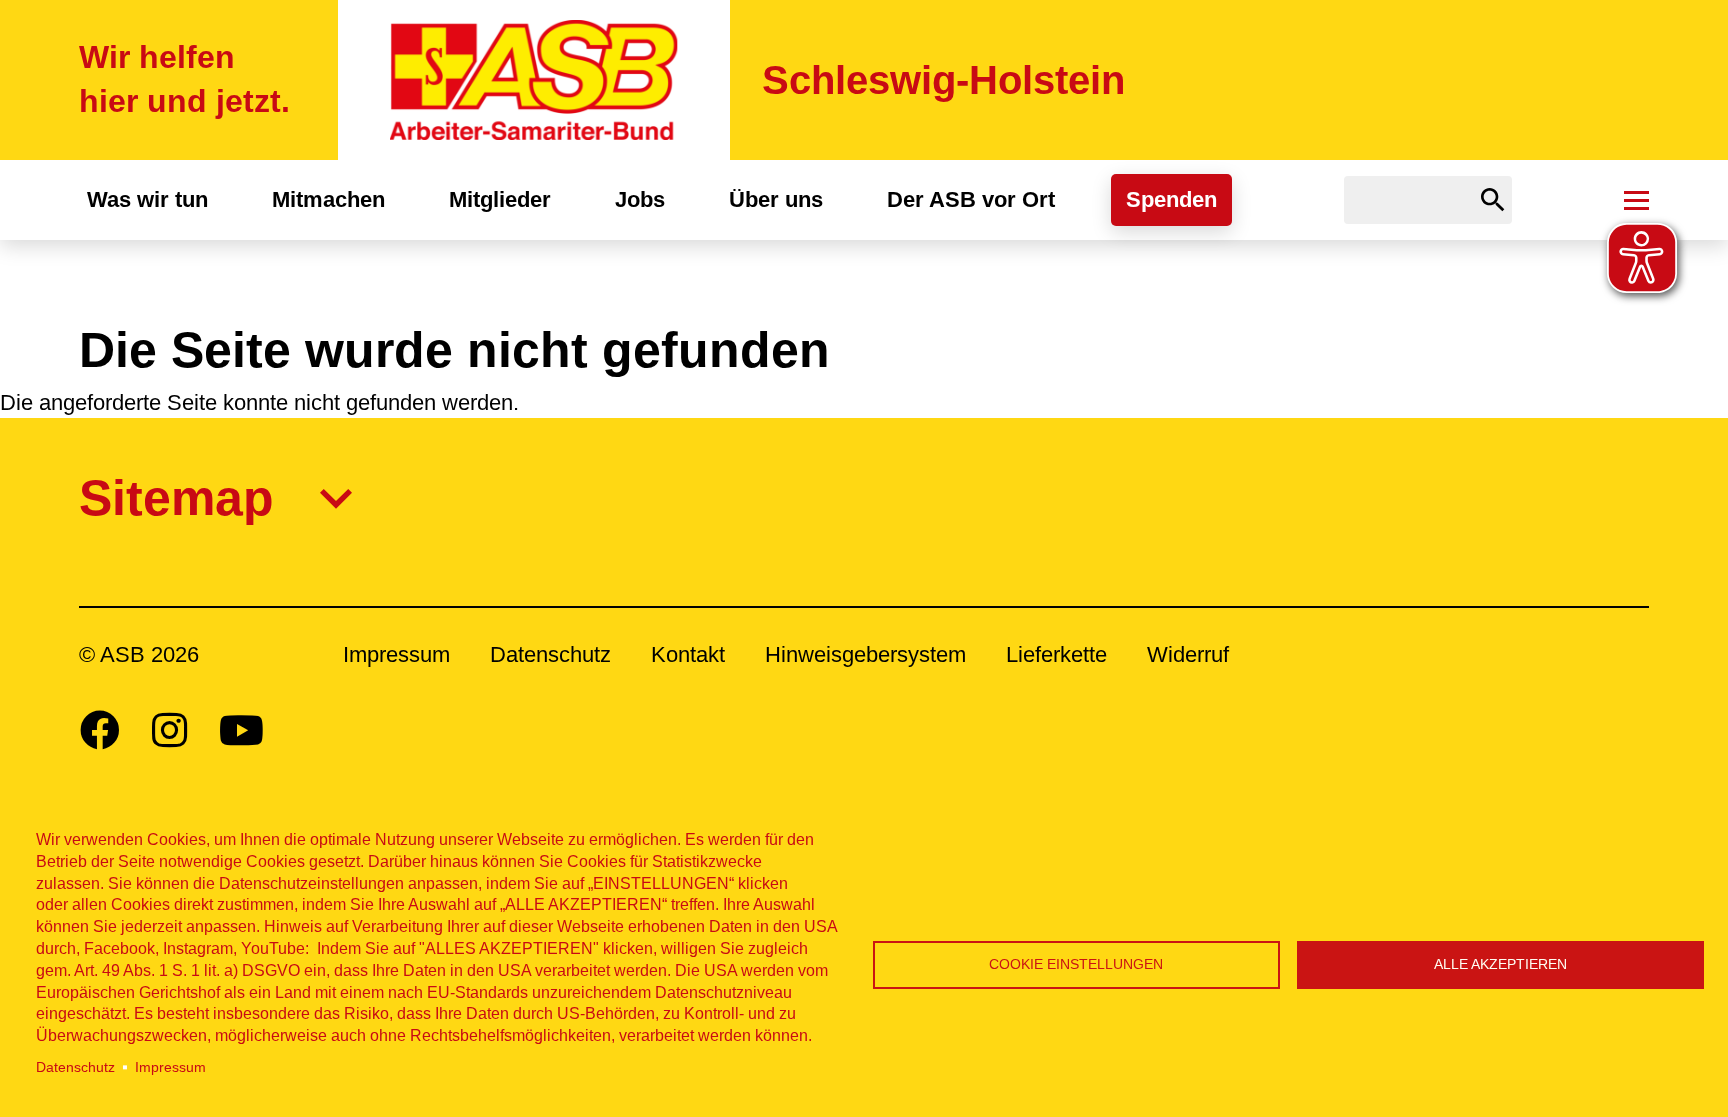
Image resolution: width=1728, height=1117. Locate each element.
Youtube (241, 730)
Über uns (776, 199)
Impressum (170, 1067)
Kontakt (688, 654)
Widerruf (1188, 654)
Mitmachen (328, 199)
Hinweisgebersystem (865, 654)
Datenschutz (75, 1067)
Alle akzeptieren (1500, 964)
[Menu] (1636, 200)
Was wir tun (147, 199)
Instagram (169, 730)
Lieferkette (1056, 654)
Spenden (1171, 199)
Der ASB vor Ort (971, 199)
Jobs (640, 199)
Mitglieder (500, 199)
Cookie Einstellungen (1076, 964)
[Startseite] (534, 80)
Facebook (100, 730)
